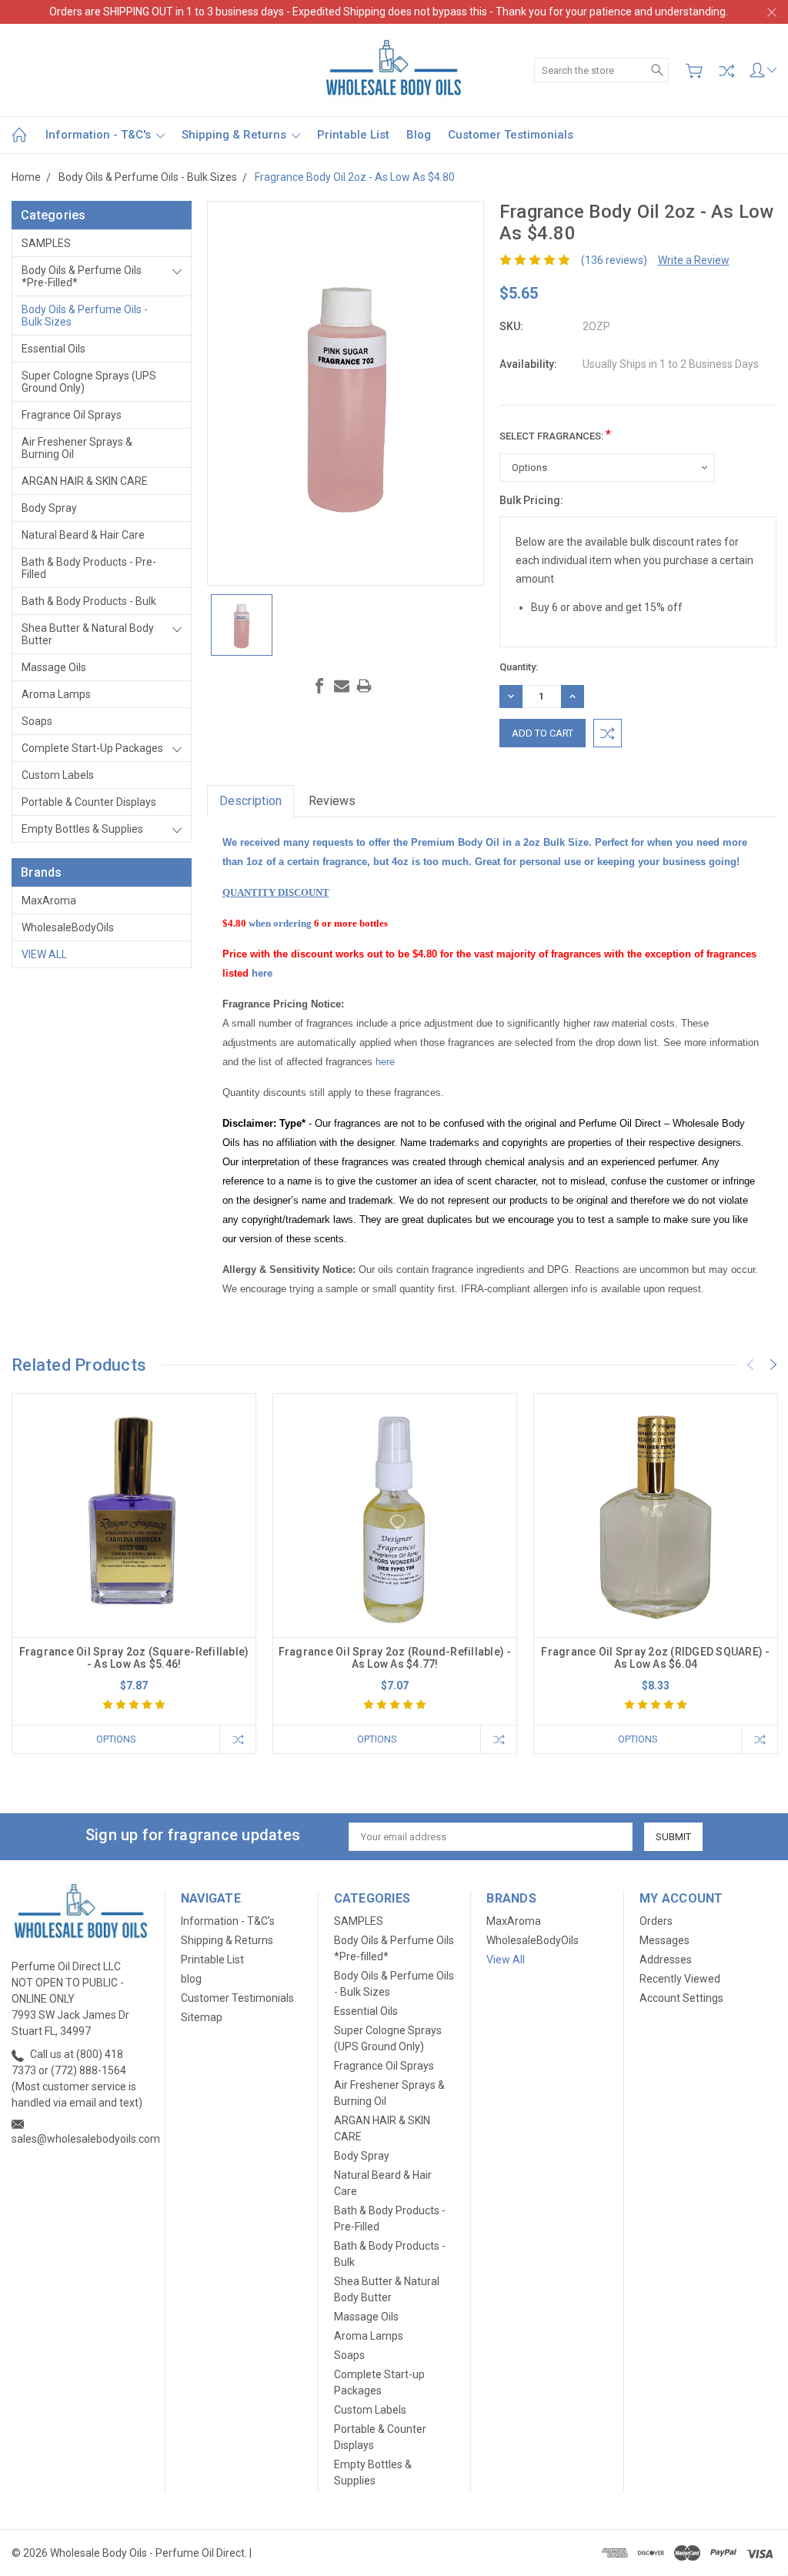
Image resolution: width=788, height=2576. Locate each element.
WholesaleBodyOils (68, 927)
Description (250, 801)
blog (419, 135)
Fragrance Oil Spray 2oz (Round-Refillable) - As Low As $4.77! (395, 1658)
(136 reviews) (614, 260)
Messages (664, 1940)
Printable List (353, 135)
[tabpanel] (134, 1574)
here (262, 973)
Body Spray (49, 508)
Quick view (134, 1564)
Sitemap (202, 2017)
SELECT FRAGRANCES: (555, 434)
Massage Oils (54, 667)
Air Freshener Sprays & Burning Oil (77, 448)
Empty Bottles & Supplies (82, 829)
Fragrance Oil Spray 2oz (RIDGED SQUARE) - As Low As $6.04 (655, 1658)
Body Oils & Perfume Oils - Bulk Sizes (85, 316)
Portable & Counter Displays (89, 802)
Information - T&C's (100, 135)
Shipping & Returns (235, 135)
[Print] (364, 686)
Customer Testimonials (511, 135)
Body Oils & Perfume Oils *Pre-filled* (82, 276)
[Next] (773, 1365)
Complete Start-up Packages (92, 748)
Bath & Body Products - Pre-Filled (89, 568)
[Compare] (726, 71)
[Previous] (750, 1365)
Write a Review (694, 260)
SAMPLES (46, 243)
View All (44, 954)
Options (116, 1739)
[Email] (342, 686)
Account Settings (681, 1998)
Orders (656, 1921)
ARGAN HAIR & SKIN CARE (85, 481)
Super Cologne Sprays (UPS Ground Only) (89, 382)
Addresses (666, 1960)
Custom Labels (58, 775)
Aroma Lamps (56, 694)
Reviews (332, 801)
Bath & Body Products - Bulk (89, 601)
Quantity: (519, 667)
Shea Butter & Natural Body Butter (88, 634)
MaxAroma (49, 900)
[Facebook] (319, 686)
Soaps (37, 721)
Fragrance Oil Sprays (72, 415)
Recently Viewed (680, 1979)
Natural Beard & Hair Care (83, 535)
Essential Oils (53, 349)
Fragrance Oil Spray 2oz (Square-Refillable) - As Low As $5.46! (134, 1658)
